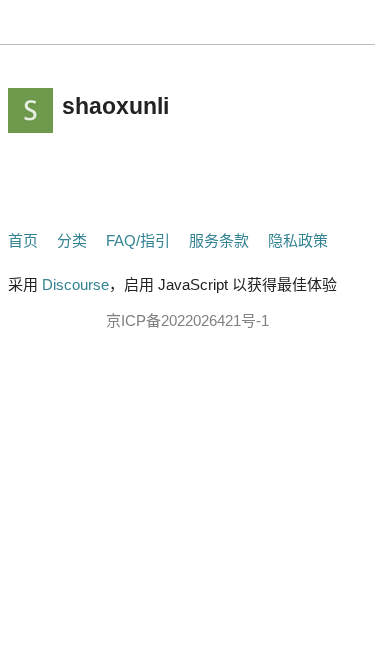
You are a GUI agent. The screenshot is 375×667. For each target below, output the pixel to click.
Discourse (75, 284)
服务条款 (219, 240)
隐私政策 (298, 240)
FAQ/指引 (138, 240)
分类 (72, 240)
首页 (23, 240)
